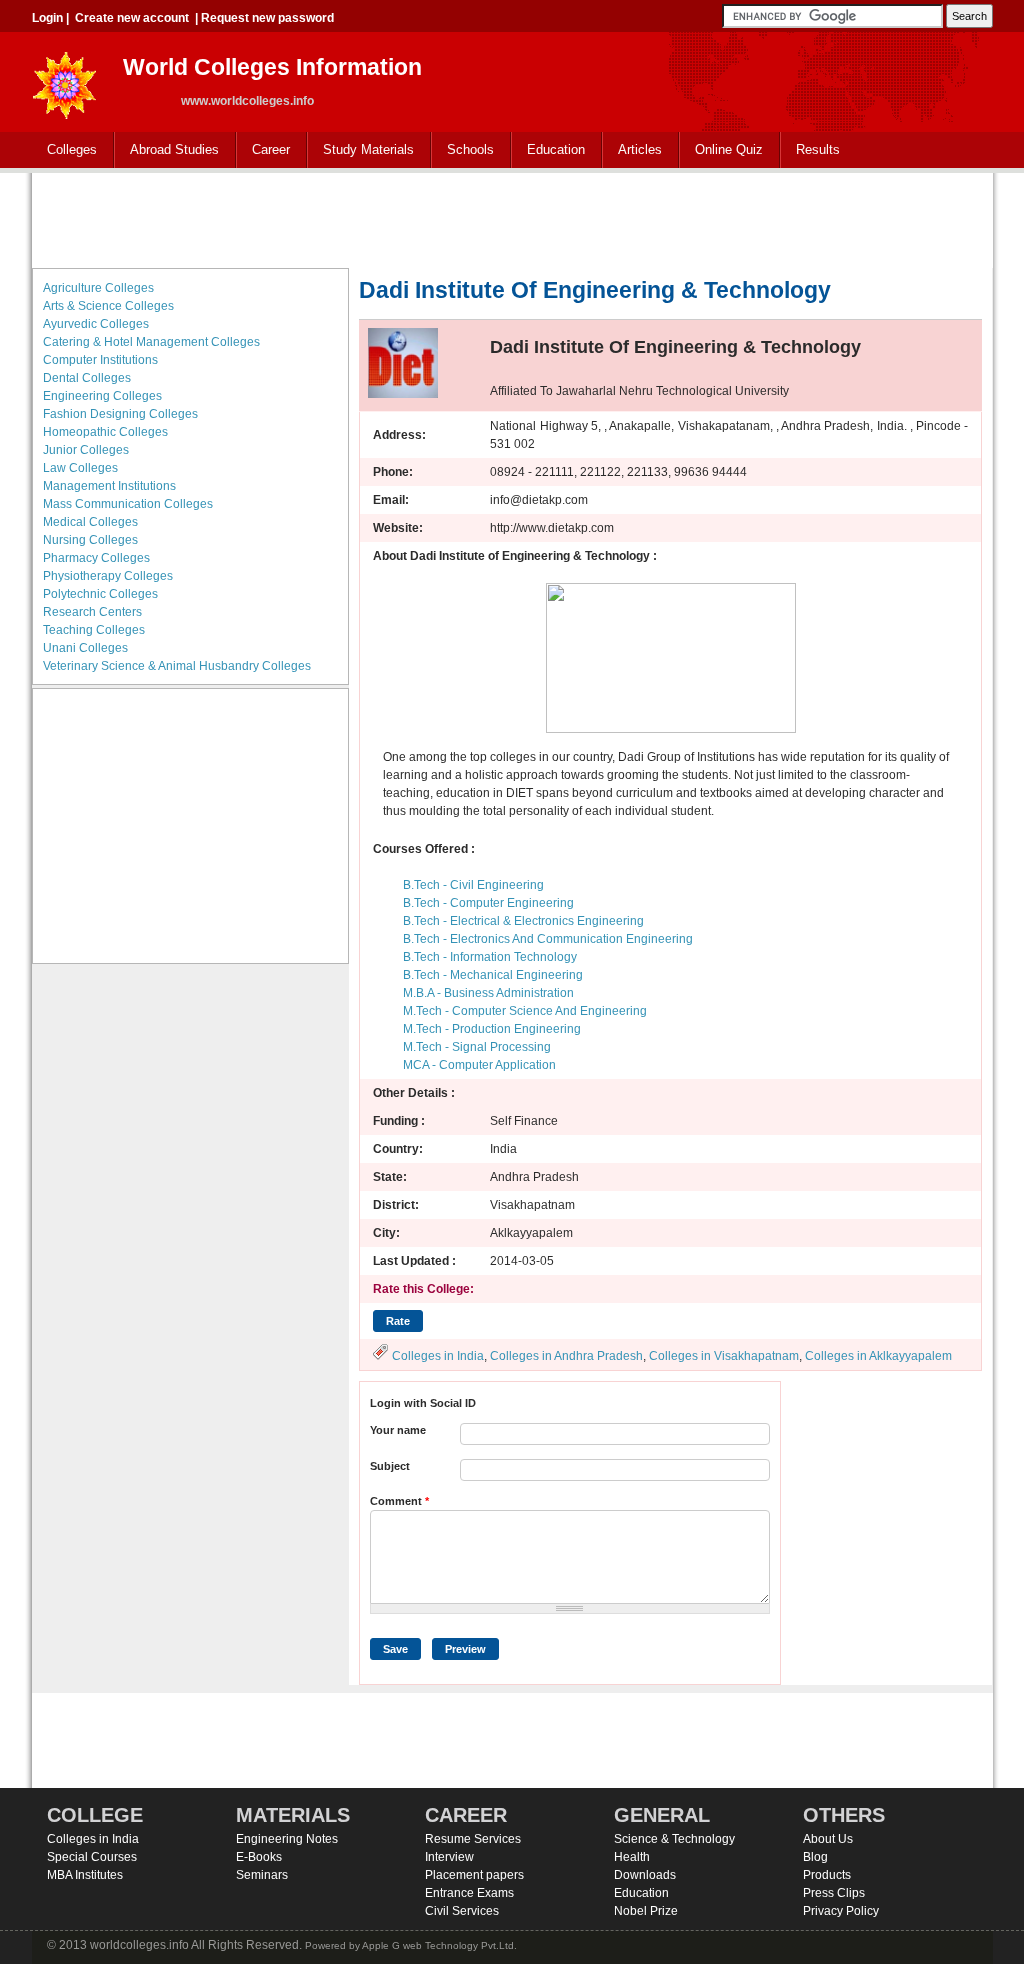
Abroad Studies (167, 150)
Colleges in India (438, 1356)
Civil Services (462, 1911)
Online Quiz (729, 149)
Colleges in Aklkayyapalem (878, 1356)
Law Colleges (80, 468)
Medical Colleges (90, 522)
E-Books (259, 1857)
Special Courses (92, 1857)
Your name (398, 1430)
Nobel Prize (646, 1911)
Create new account (132, 18)
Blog (815, 1857)
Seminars (262, 1875)
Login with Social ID (423, 1403)
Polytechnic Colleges (100, 594)
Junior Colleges (86, 450)
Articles (640, 149)
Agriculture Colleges (98, 288)
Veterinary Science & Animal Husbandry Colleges (177, 666)
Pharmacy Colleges (96, 558)
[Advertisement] (512, 218)
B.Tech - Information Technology (490, 957)
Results (818, 149)
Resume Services (473, 1839)
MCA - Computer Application (479, 1065)
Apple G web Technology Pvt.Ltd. (439, 1945)
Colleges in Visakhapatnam (724, 1356)
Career (263, 150)
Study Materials (361, 150)
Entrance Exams (469, 1893)
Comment (399, 1501)
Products (827, 1875)
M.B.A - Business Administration (488, 993)
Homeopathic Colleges (105, 432)
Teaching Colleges (94, 630)
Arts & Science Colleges (108, 306)
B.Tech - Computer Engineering (488, 903)
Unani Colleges (85, 648)
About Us (828, 1839)
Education (548, 150)
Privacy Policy (841, 1911)
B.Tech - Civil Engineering (473, 885)
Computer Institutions (100, 360)
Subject (390, 1466)
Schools (463, 150)
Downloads (645, 1875)
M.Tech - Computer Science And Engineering (525, 1011)
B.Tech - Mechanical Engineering (493, 975)
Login (47, 18)
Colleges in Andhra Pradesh (566, 1356)
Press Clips (834, 1893)
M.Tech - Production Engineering (492, 1029)
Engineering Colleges (102, 396)
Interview (449, 1857)
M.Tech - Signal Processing (477, 1047)
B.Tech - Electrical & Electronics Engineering (523, 921)
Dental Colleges (87, 378)
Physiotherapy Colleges (108, 576)
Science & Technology (674, 1839)
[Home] (65, 79)
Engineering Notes (287, 1839)
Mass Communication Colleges (128, 504)
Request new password (267, 18)
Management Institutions (109, 486)
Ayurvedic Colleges (96, 324)
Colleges (64, 150)
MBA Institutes (85, 1875)
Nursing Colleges (90, 540)
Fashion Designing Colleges (120, 414)
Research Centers (92, 612)
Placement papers (474, 1875)
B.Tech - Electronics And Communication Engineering (548, 939)
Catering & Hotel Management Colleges (151, 342)
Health (632, 1857)
